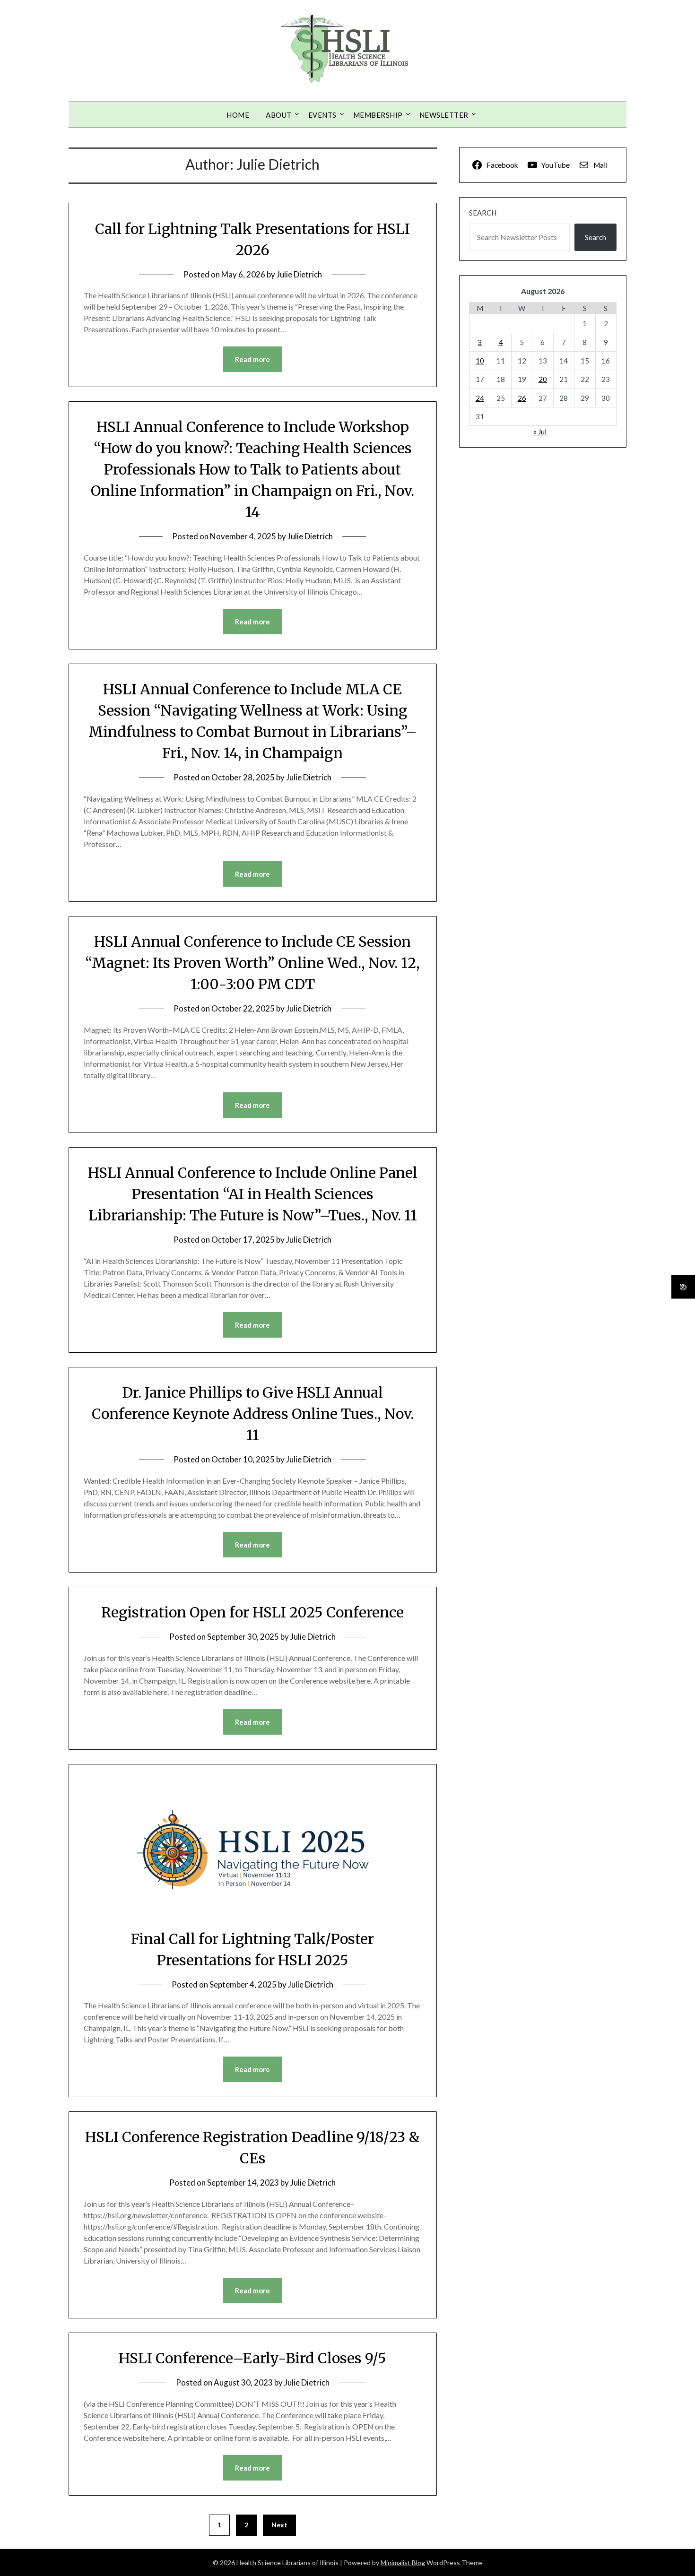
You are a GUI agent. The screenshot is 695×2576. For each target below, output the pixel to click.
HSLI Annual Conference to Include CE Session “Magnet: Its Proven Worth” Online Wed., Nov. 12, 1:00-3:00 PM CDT (252, 963)
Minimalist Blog (403, 2563)
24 (480, 398)
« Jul (540, 432)
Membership (378, 115)
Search (483, 213)
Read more (252, 359)
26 (522, 398)
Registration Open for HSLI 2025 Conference (252, 1612)
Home (238, 115)
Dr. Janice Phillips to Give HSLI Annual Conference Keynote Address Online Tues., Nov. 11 (253, 1414)
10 (480, 361)
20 (543, 379)
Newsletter (444, 115)
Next (279, 2525)
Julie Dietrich (299, 274)
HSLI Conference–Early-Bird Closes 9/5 (252, 2358)
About (279, 115)
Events (322, 115)
